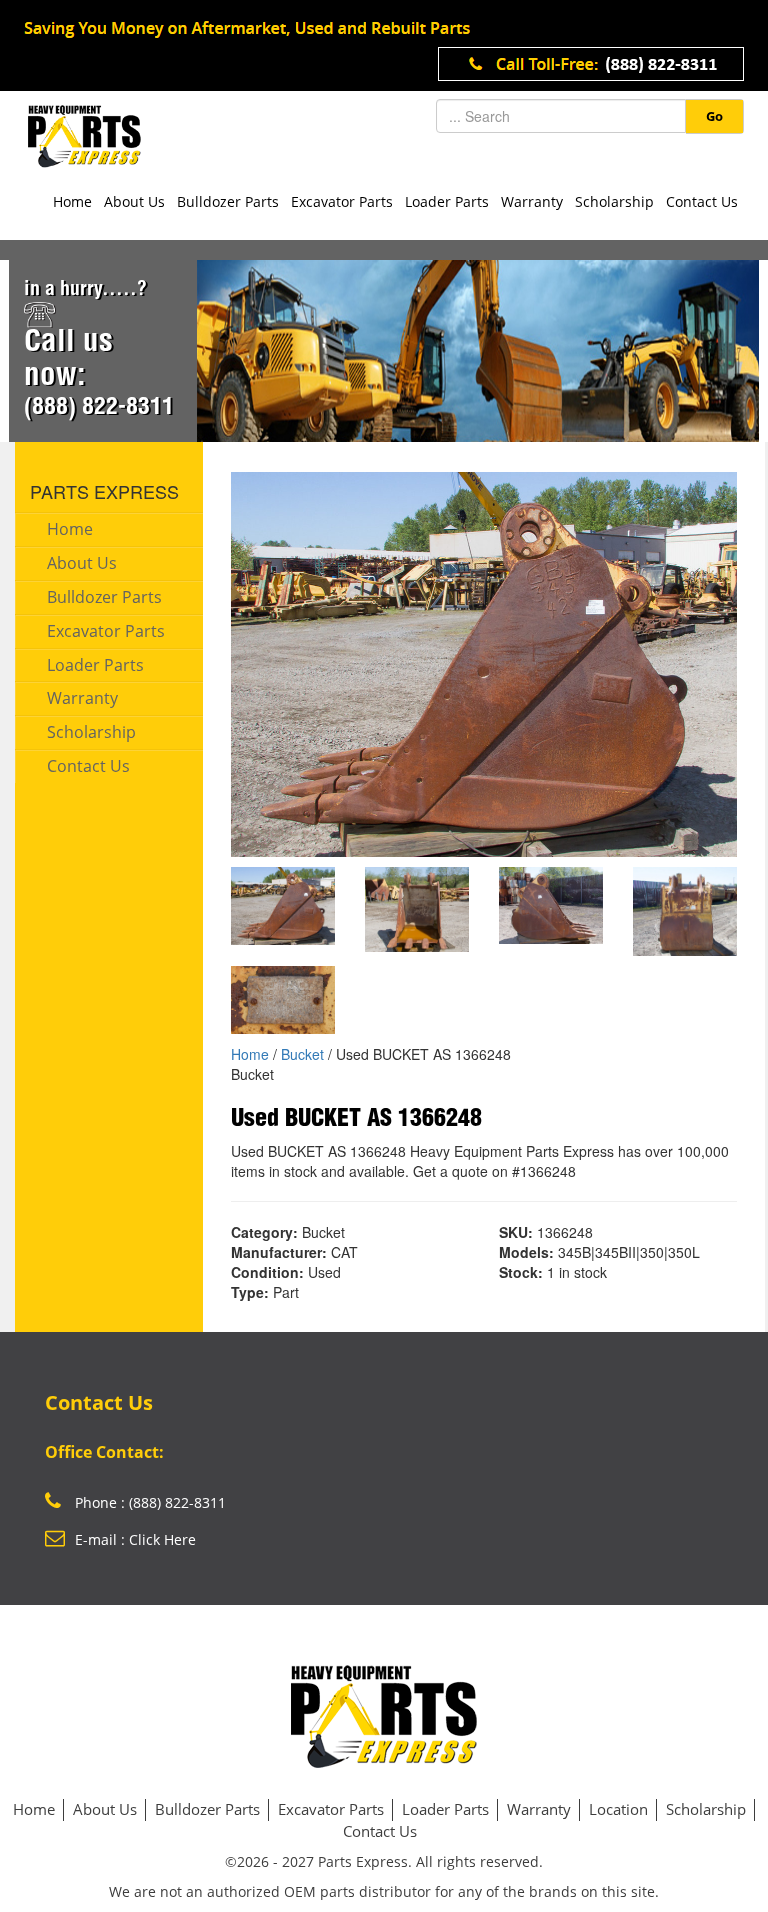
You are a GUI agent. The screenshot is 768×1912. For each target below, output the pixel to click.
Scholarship (614, 201)
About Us (134, 201)
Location (618, 1809)
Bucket (302, 1054)
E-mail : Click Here (135, 1539)
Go (714, 116)
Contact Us (702, 201)
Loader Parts (447, 201)
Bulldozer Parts (228, 201)
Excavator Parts (342, 201)
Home (72, 201)
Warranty (532, 201)
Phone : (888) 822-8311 (148, 1502)
